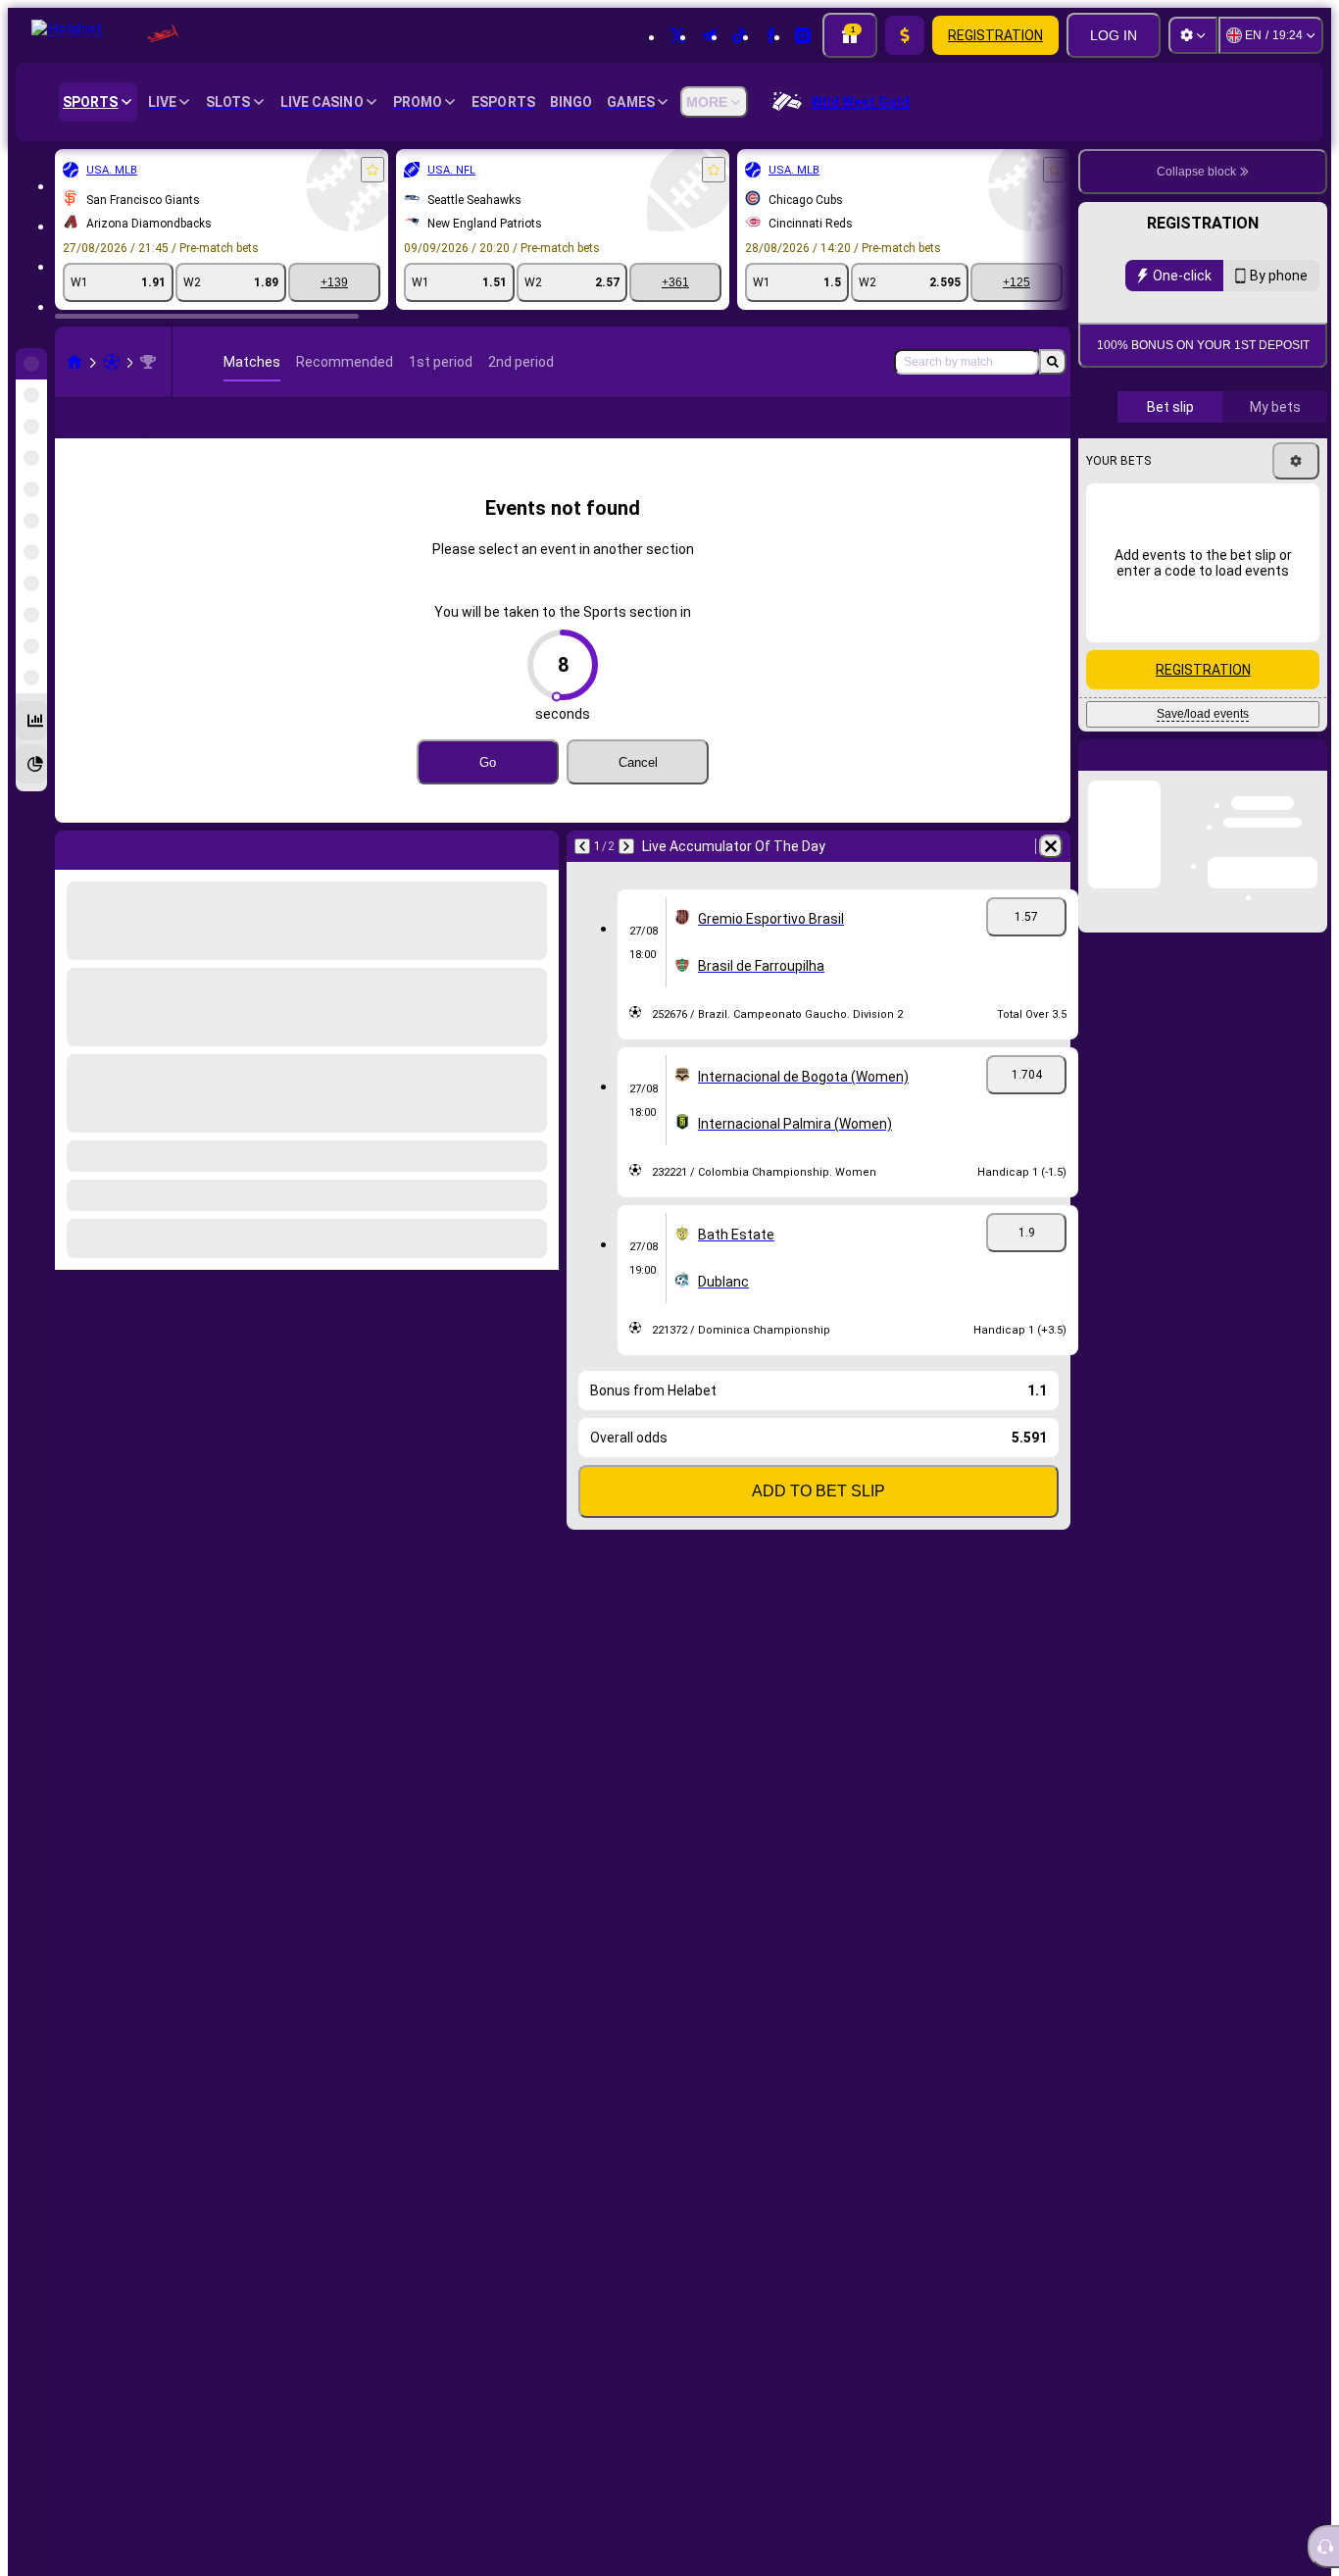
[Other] (996, 433)
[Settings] (1193, 35)
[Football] (112, 362)
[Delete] (1051, 878)
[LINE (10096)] (74, 362)
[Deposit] (905, 35)
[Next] (626, 878)
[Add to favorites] (372, 170)
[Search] (1053, 362)
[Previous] (582, 878)
